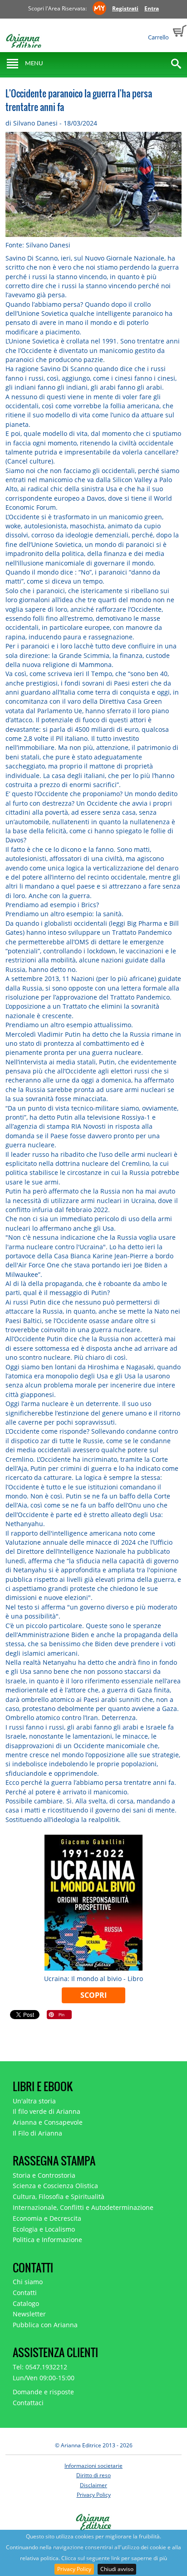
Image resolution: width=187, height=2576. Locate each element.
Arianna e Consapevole (48, 2122)
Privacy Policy (74, 2569)
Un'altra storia (34, 2101)
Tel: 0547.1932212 (40, 2367)
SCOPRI (93, 1995)
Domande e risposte (43, 2392)
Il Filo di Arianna (37, 2133)
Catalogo (26, 2303)
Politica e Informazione (47, 2240)
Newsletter (29, 2314)
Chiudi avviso (117, 2569)
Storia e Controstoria (44, 2175)
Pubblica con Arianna (45, 2325)
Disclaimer (93, 2485)
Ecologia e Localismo (44, 2229)
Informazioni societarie (93, 2466)
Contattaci (28, 2403)
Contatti (25, 2293)
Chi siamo (28, 2282)
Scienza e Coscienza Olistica (55, 2186)
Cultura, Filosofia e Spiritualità (59, 2197)
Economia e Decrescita (47, 2218)
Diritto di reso (93, 2475)
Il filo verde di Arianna (47, 2111)
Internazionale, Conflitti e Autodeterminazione (83, 2207)
